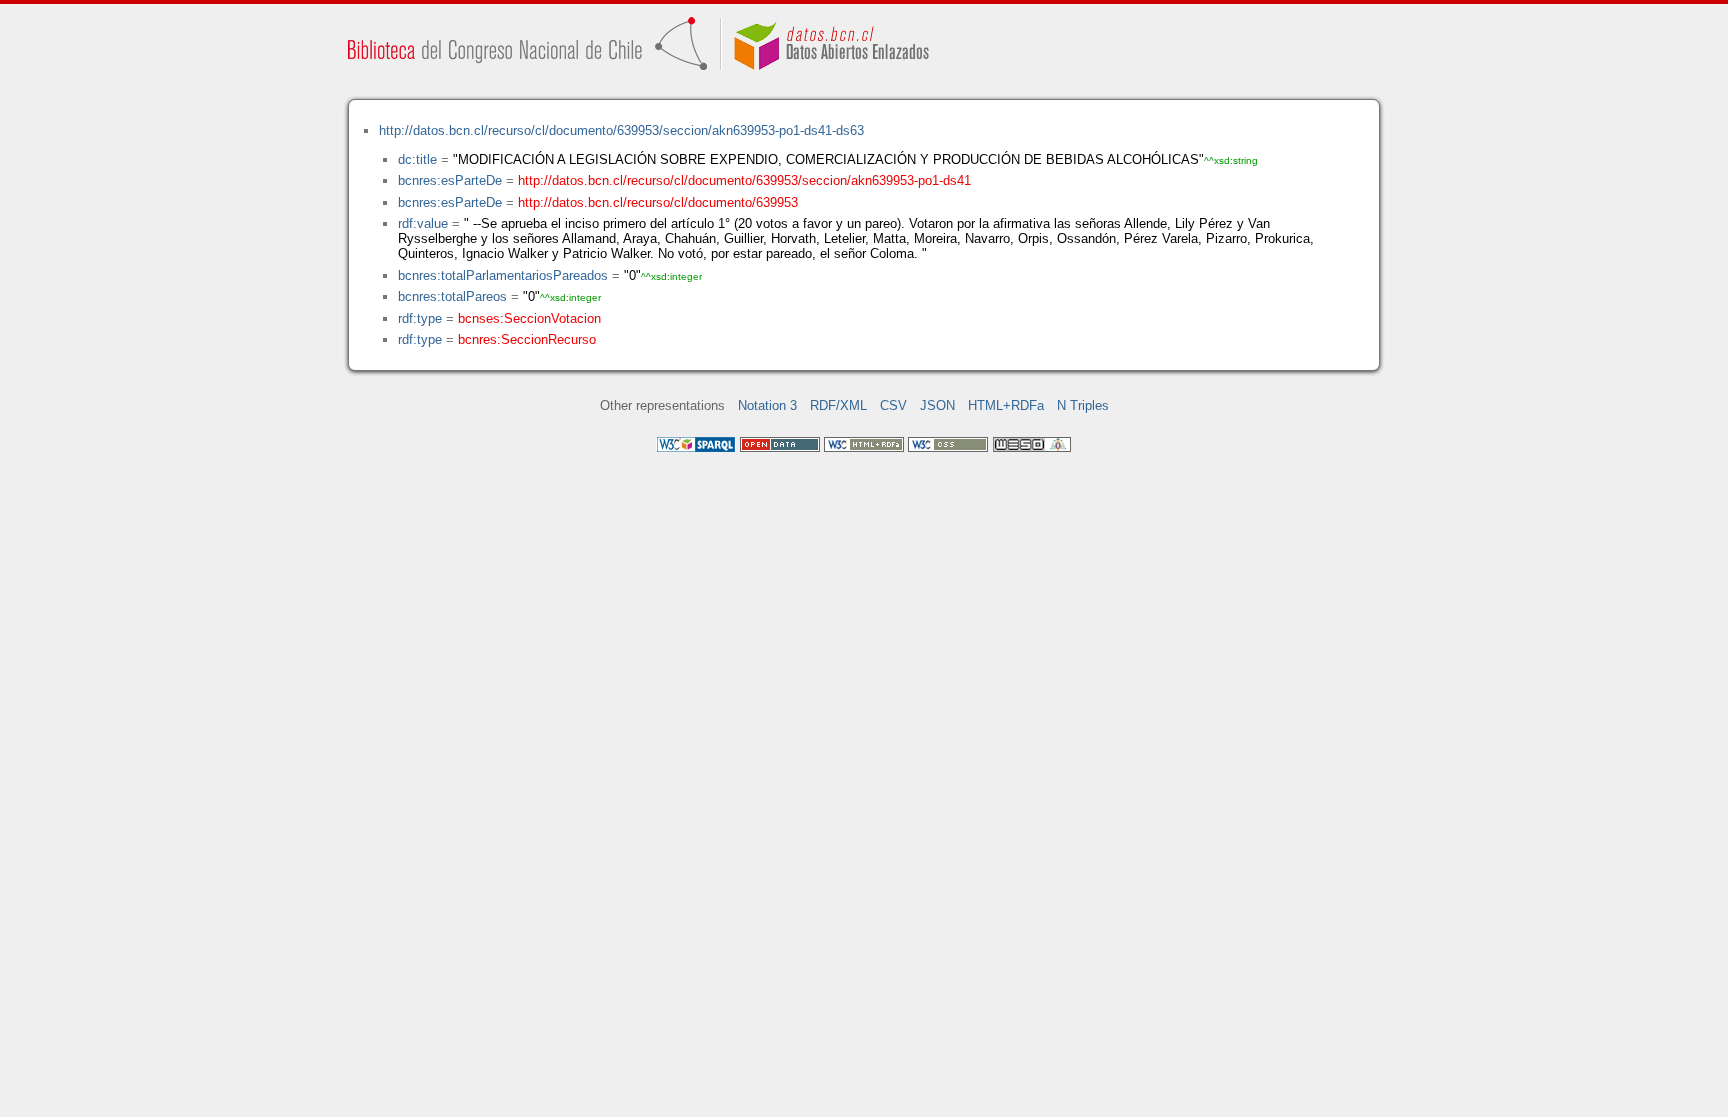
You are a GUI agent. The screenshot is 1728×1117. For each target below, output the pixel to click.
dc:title (417, 159)
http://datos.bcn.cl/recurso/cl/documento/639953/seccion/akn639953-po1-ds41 (744, 180)
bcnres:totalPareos (452, 296)
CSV (893, 405)
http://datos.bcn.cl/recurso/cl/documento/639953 (658, 202)
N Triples (1083, 405)
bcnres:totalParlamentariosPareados (503, 275)
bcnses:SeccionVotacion (529, 318)
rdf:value (423, 223)
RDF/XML (838, 405)
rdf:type (420, 318)
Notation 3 (767, 405)
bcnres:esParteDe (450, 180)
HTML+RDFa (1006, 405)
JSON (937, 405)
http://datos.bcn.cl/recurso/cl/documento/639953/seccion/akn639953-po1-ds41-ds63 (621, 130)
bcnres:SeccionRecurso (527, 339)
